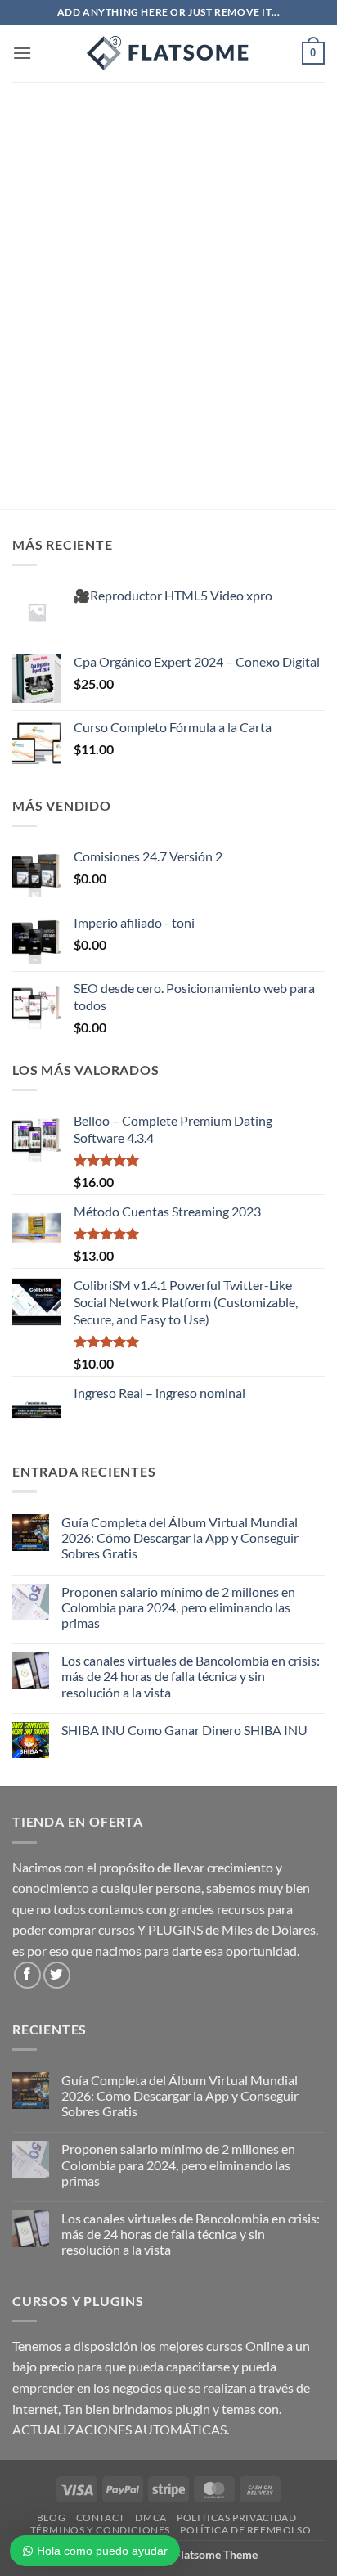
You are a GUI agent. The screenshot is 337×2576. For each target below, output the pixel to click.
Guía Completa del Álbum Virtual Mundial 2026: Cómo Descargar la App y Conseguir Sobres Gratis (180, 1538)
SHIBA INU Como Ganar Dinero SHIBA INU (184, 1730)
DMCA (151, 2518)
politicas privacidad (236, 2518)
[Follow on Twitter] (57, 1975)
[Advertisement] (168, 258)
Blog (51, 2518)
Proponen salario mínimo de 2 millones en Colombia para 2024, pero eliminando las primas (178, 1607)
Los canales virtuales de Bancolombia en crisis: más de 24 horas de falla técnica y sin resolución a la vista (191, 1676)
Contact (101, 2518)
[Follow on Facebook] (27, 1975)
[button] (22, 53)
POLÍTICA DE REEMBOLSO (245, 2530)
